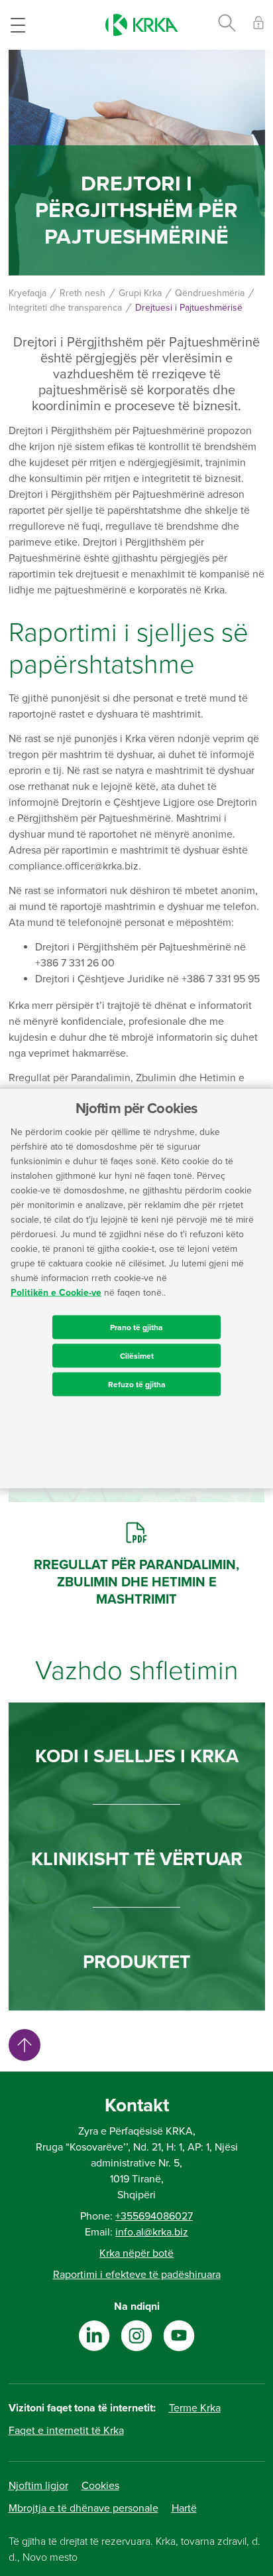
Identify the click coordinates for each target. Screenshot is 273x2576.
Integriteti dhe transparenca (65, 308)
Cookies (100, 2486)
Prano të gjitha (136, 1327)
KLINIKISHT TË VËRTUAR (137, 1859)
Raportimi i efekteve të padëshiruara (137, 2275)
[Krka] (142, 25)
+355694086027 (154, 2216)
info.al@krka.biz (152, 2232)
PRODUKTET (136, 1962)
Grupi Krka (140, 293)
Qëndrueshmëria (210, 293)
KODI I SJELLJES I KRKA (137, 1756)
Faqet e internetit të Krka (66, 2431)
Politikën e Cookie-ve (56, 1292)
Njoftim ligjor (38, 2486)
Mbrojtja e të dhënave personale (83, 2508)
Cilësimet (137, 1355)
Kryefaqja (27, 293)
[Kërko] (227, 25)
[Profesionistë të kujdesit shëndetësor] (258, 25)
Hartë (184, 2508)
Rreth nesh (82, 293)
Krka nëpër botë (136, 2253)
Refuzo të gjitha (137, 1384)
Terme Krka (195, 2408)
